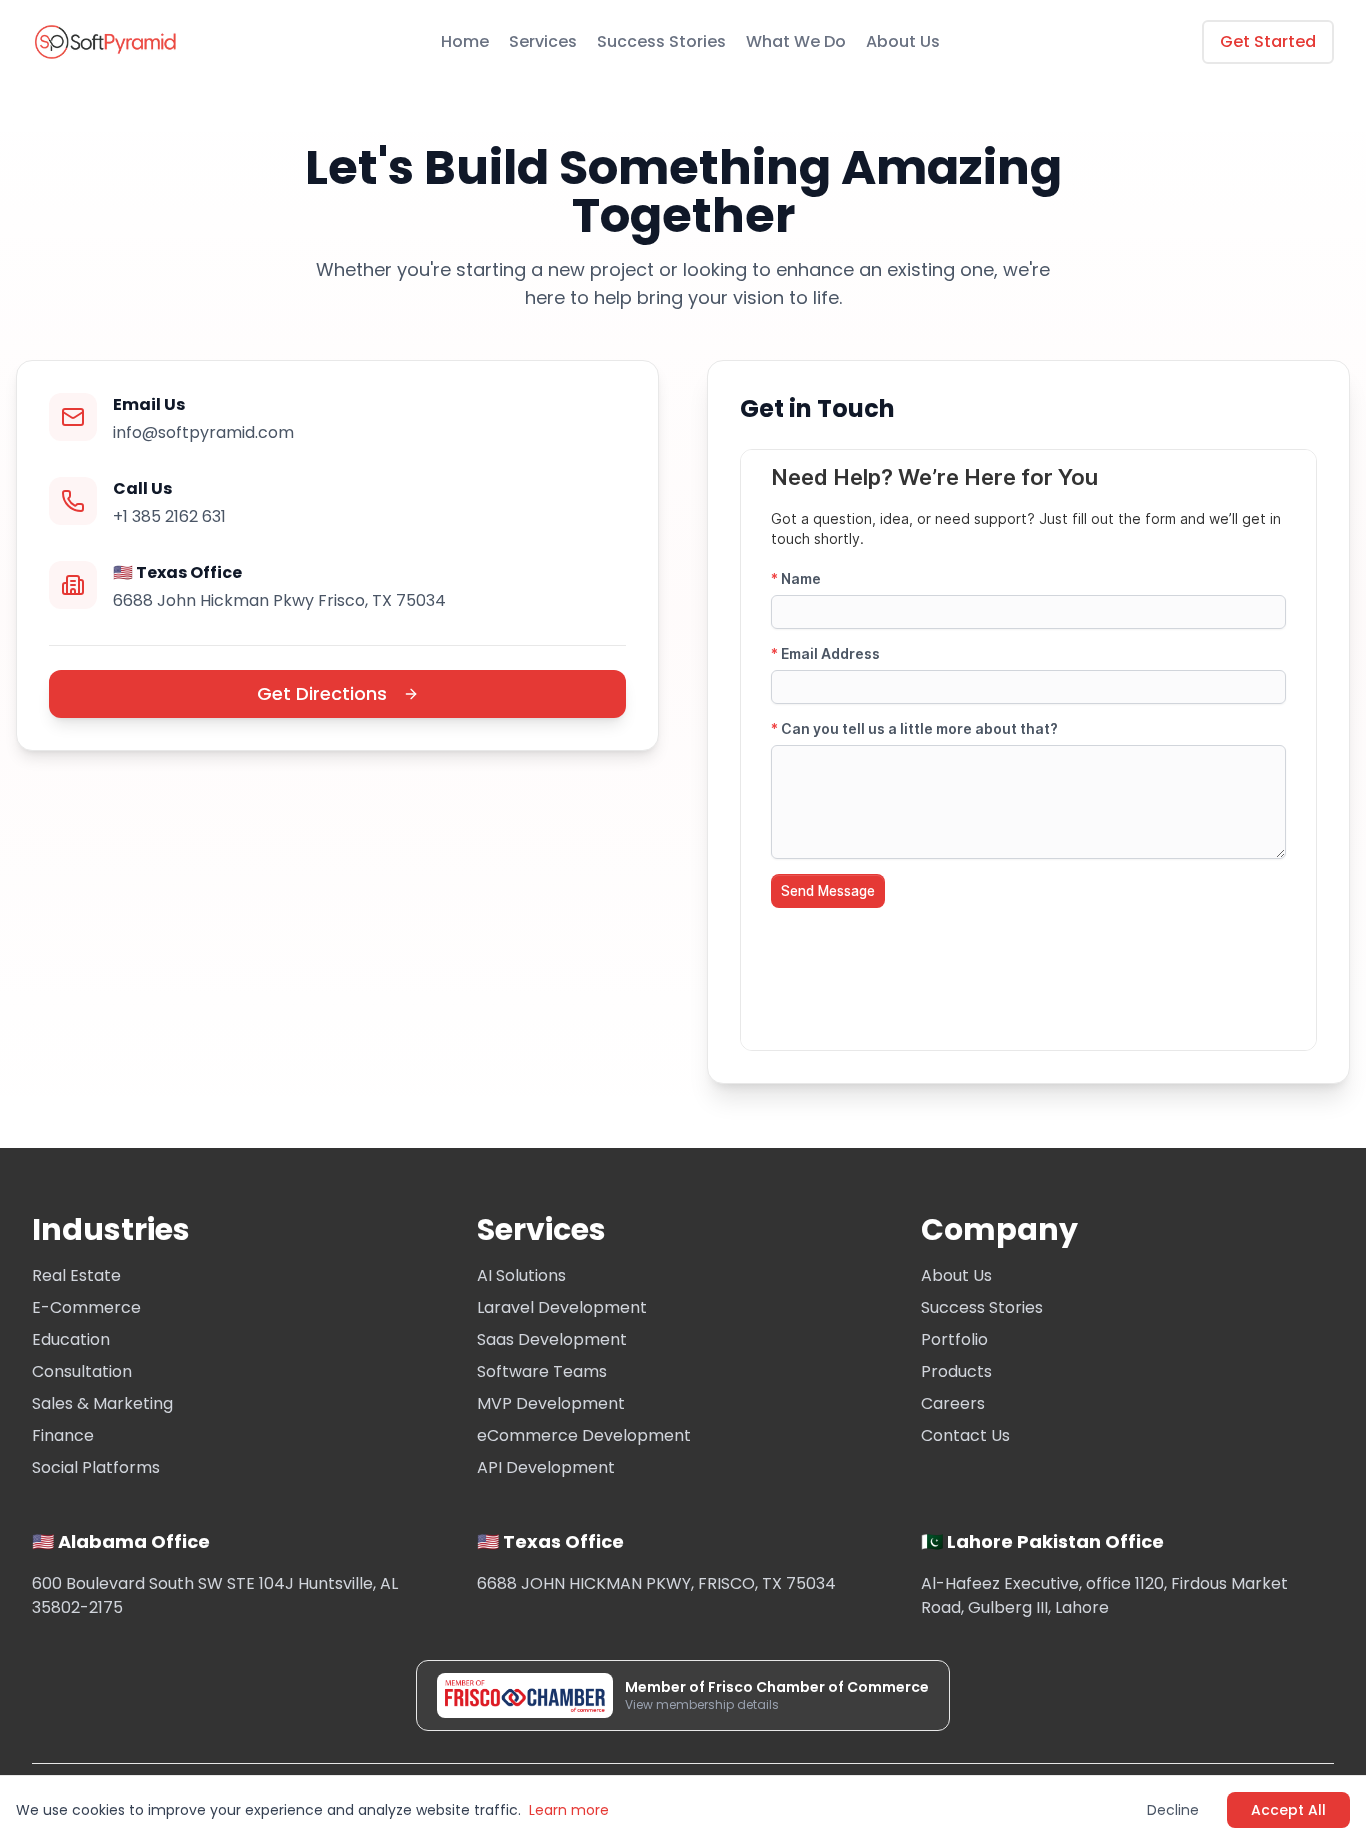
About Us (903, 41)
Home (465, 41)
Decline (1173, 1810)
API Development (546, 1467)
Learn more (569, 1810)
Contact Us (965, 1435)
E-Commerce (86, 1307)
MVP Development (551, 1403)
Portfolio (954, 1339)
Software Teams (542, 1371)
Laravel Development (562, 1307)
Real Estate (76, 1275)
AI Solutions (521, 1275)
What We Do (796, 41)
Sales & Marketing (102, 1403)
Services (543, 41)
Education (71, 1339)
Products (956, 1371)
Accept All (1288, 1810)
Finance (63, 1435)
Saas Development (552, 1339)
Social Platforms (96, 1467)
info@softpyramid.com (203, 432)
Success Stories (661, 41)
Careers (953, 1403)
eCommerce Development (584, 1435)
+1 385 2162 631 (169, 516)
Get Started (1268, 41)
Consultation (82, 1371)
